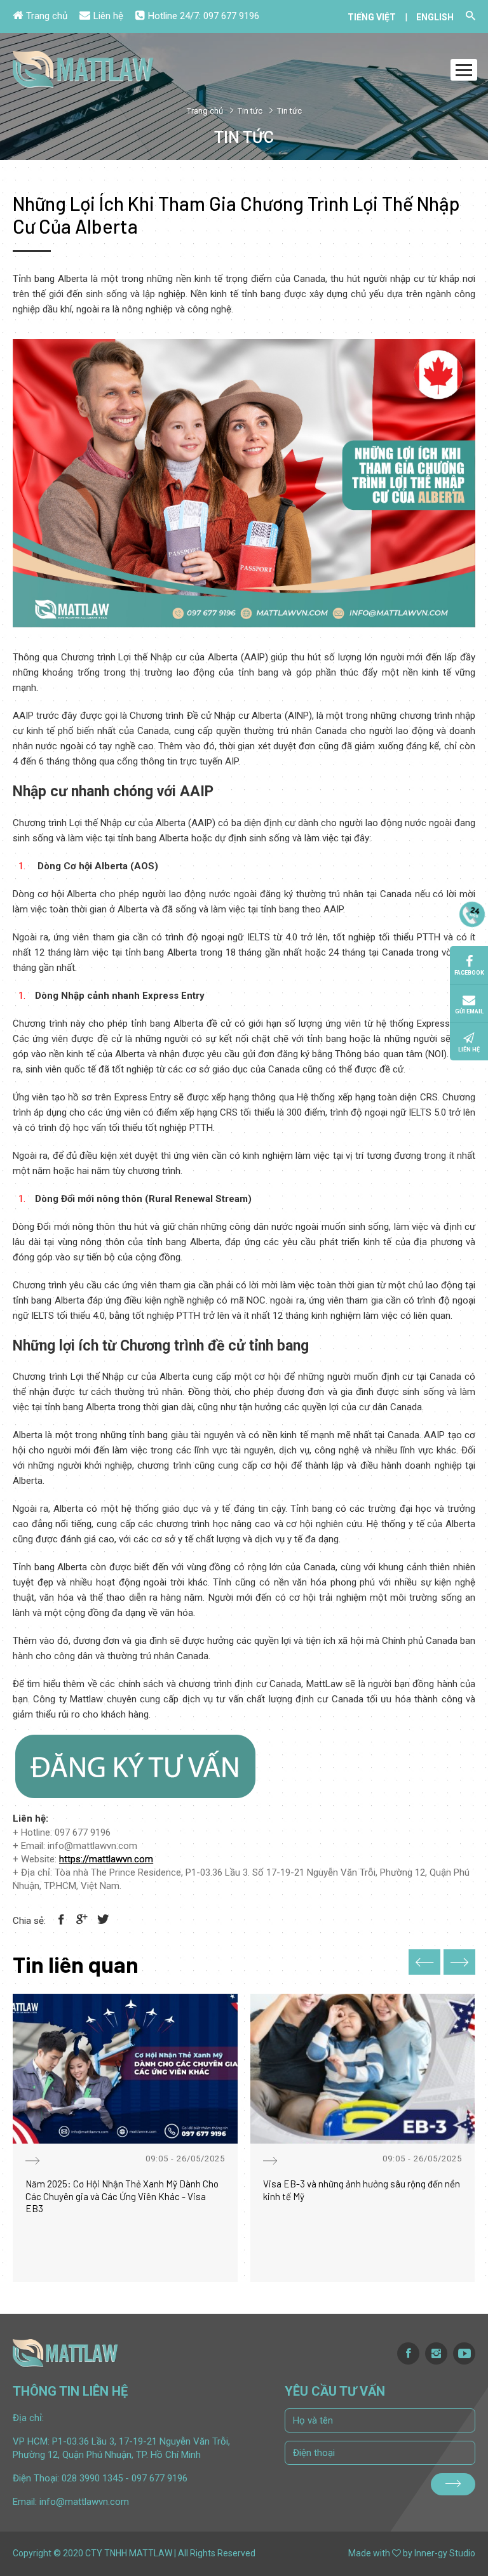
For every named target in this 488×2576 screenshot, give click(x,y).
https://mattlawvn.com (106, 1859)
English (435, 17)
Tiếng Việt (372, 17)
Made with (369, 2553)
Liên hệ (108, 16)
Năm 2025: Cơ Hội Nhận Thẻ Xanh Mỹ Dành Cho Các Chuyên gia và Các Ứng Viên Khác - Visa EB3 (122, 2196)
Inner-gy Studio (445, 2553)
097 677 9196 (231, 16)
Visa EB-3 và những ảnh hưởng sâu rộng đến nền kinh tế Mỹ (362, 2190)
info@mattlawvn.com (84, 2502)
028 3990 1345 (92, 2478)
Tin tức (250, 111)
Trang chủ (47, 16)
